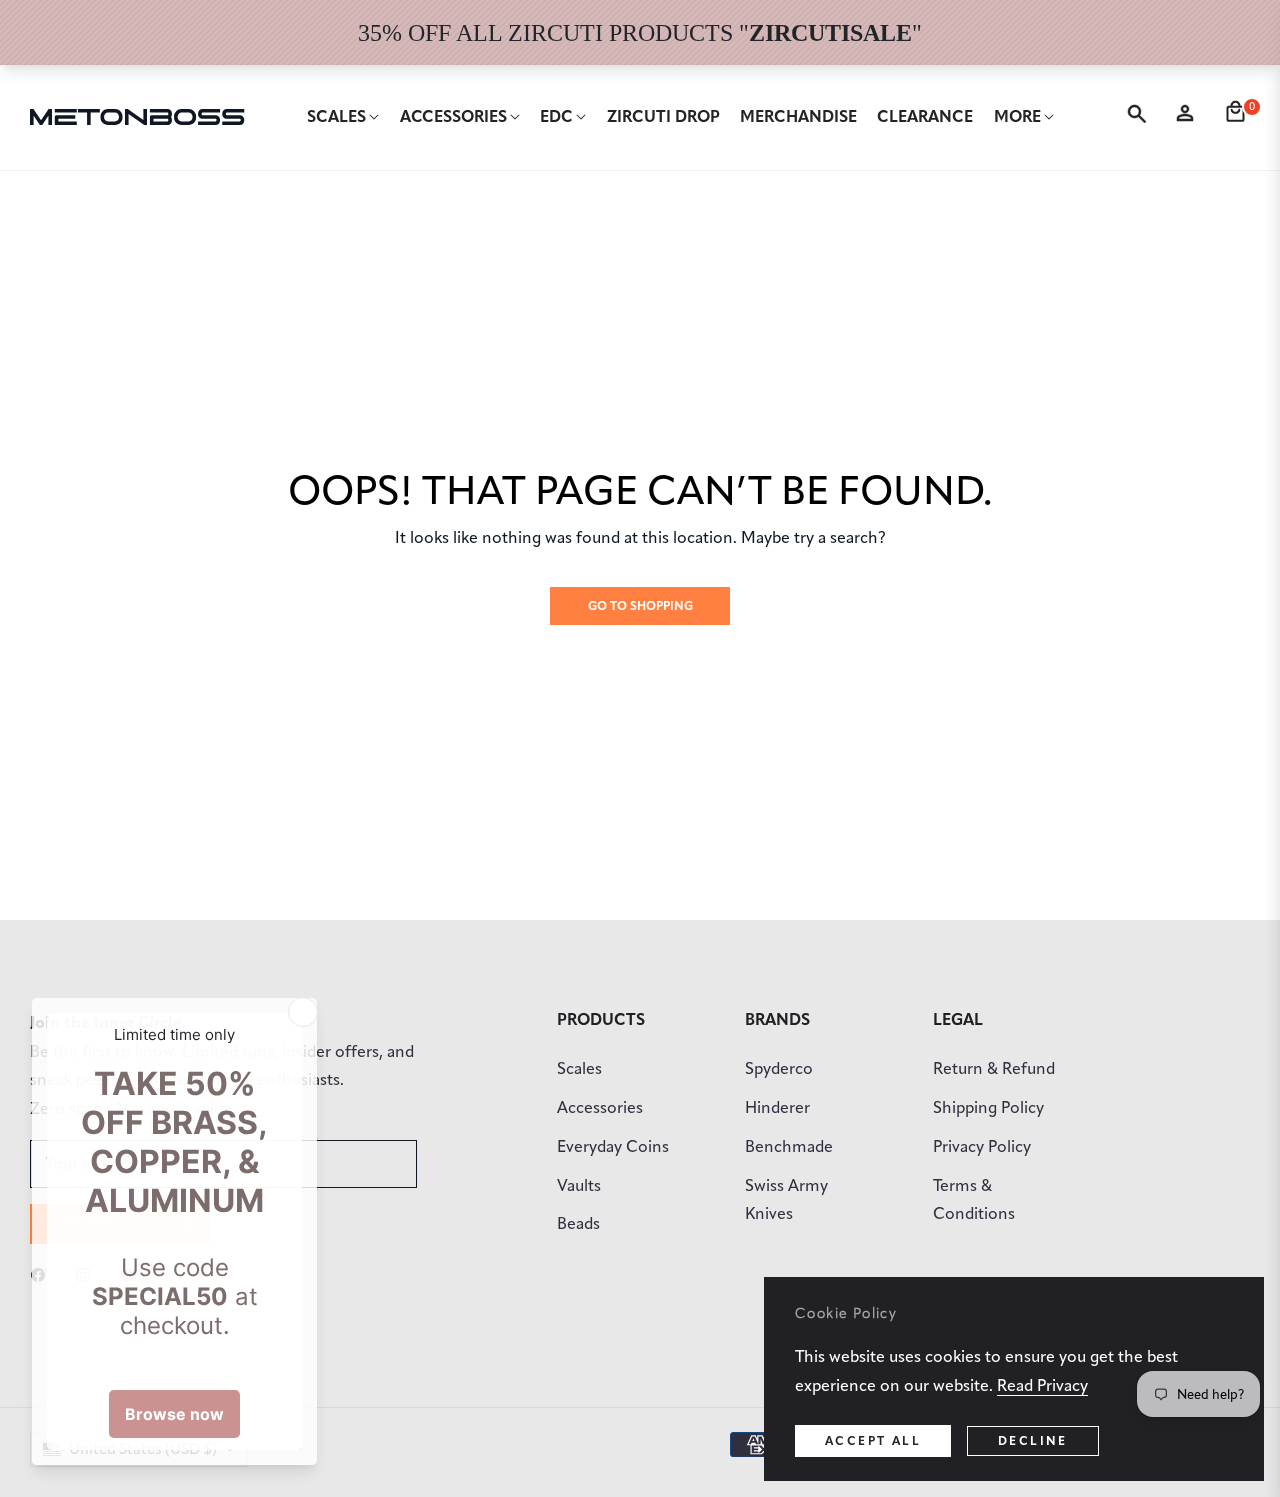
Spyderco (779, 1068)
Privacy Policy (982, 1146)
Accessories (600, 1107)
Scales (579, 1068)
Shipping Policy (988, 1107)
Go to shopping (640, 605)
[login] (1189, 117)
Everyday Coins (613, 1146)
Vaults (579, 1185)
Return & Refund (994, 1068)
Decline (1033, 1440)
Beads (578, 1223)
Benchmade (789, 1146)
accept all (873, 1440)
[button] (1140, 117)
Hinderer (777, 1107)
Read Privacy (1042, 1385)
